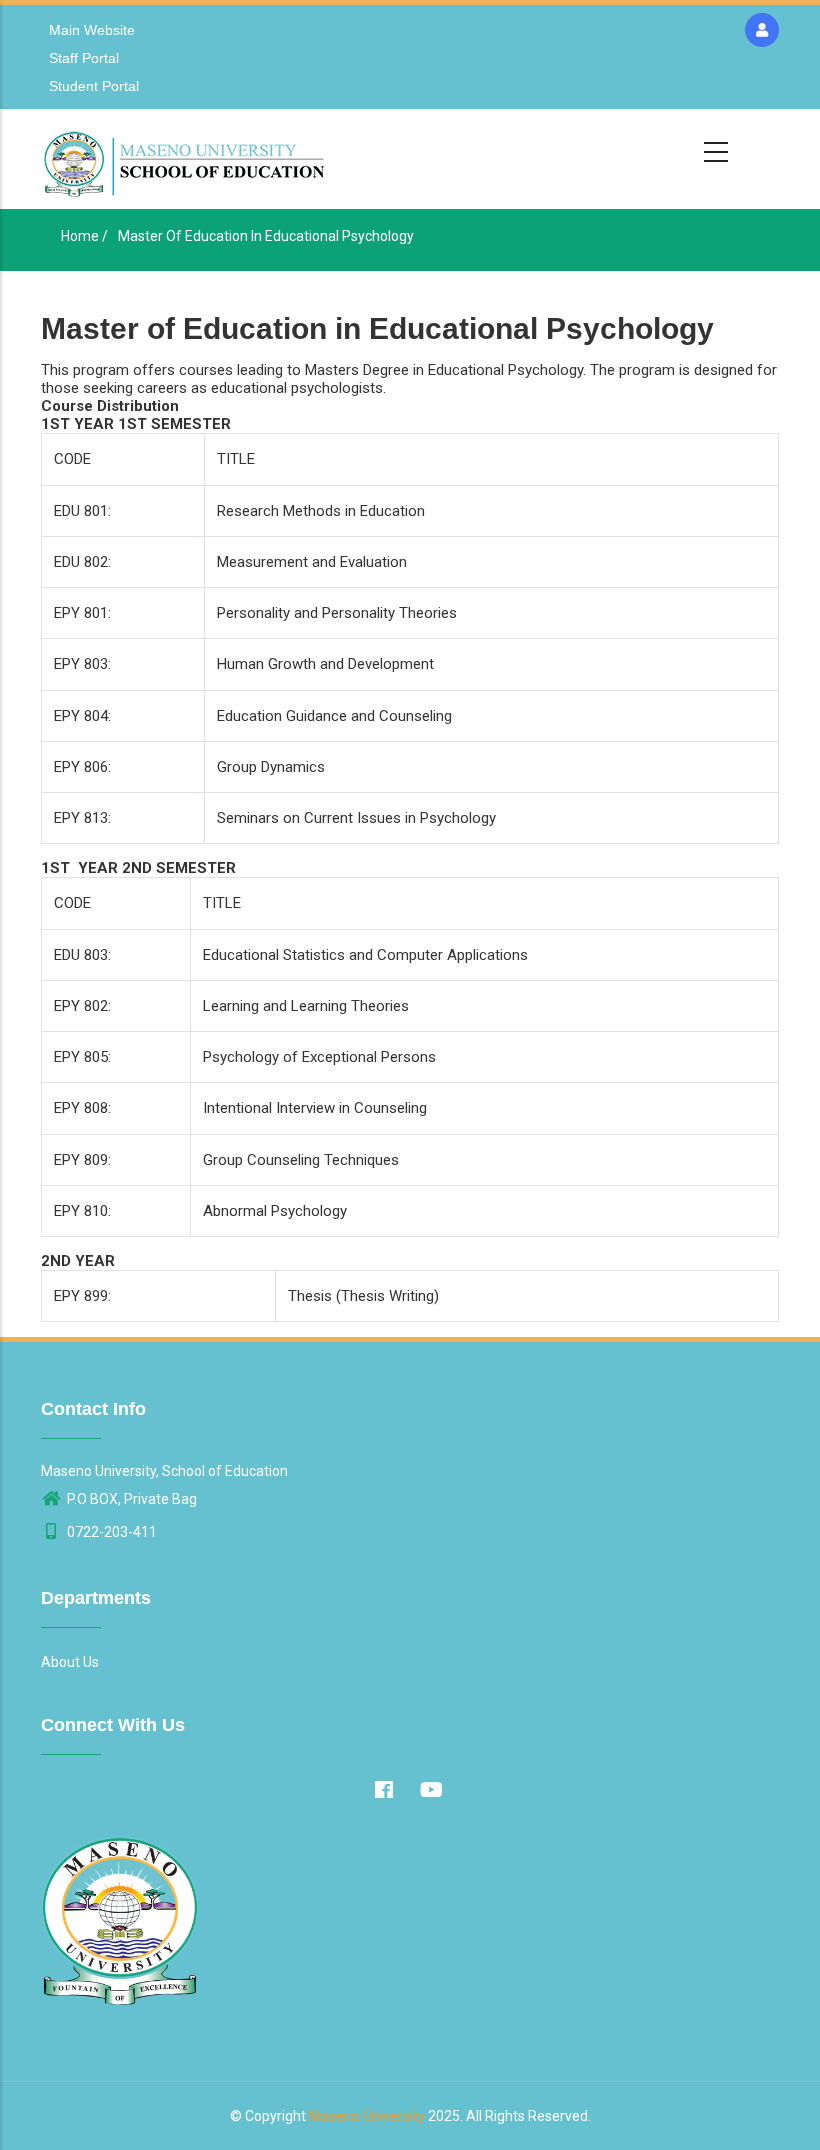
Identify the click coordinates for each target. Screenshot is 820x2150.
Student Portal (94, 86)
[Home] (186, 159)
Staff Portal (84, 58)
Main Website (92, 30)
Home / (84, 236)
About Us (70, 1662)
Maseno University (367, 2116)
